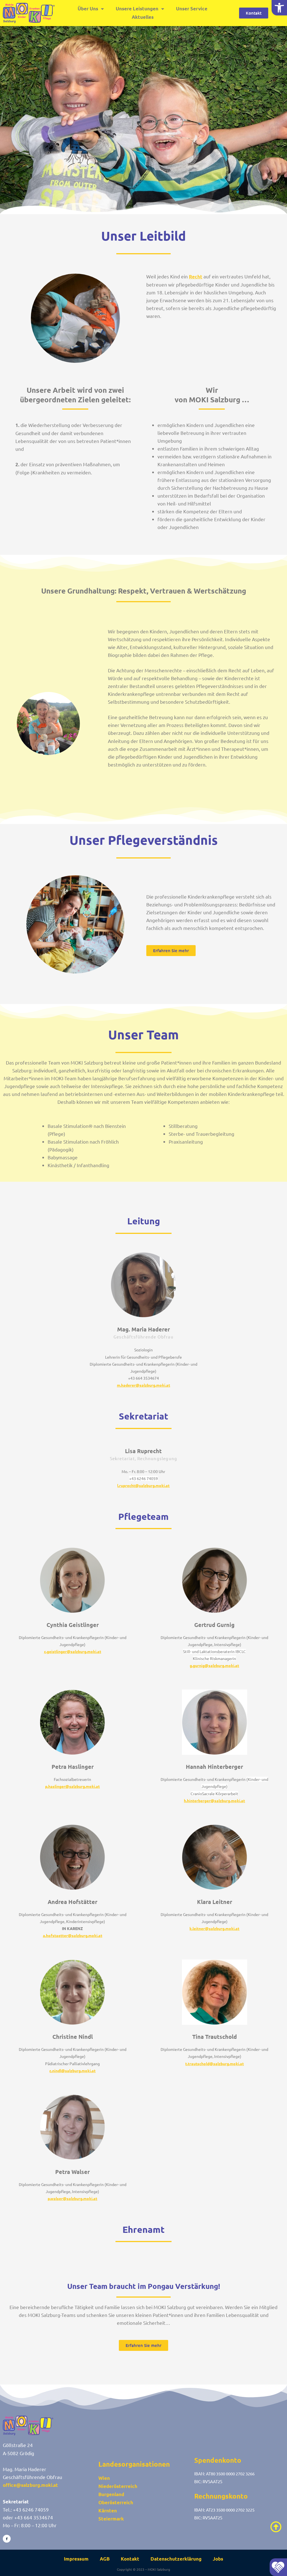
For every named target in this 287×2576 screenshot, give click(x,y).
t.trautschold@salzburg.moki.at (215, 2063)
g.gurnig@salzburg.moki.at (214, 1665)
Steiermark (111, 2519)
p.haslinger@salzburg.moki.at (72, 1786)
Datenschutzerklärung (176, 2559)
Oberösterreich (116, 2502)
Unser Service (192, 9)
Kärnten (108, 2511)
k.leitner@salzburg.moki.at (214, 1928)
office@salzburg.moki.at (30, 2485)
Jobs (218, 2559)
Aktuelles (143, 17)
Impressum (76, 2559)
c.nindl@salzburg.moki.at (72, 2071)
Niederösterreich (118, 2486)
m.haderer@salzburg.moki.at (143, 1385)
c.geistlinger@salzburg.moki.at (73, 1651)
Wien (104, 2478)
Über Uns (88, 9)
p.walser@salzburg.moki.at (72, 2198)
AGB (105, 2559)
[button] (279, 8)
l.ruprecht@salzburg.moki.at (143, 1485)
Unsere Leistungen (137, 9)
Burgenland (111, 2494)
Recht (196, 277)
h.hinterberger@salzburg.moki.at (214, 1801)
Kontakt (130, 2559)
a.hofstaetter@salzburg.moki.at (73, 1935)
